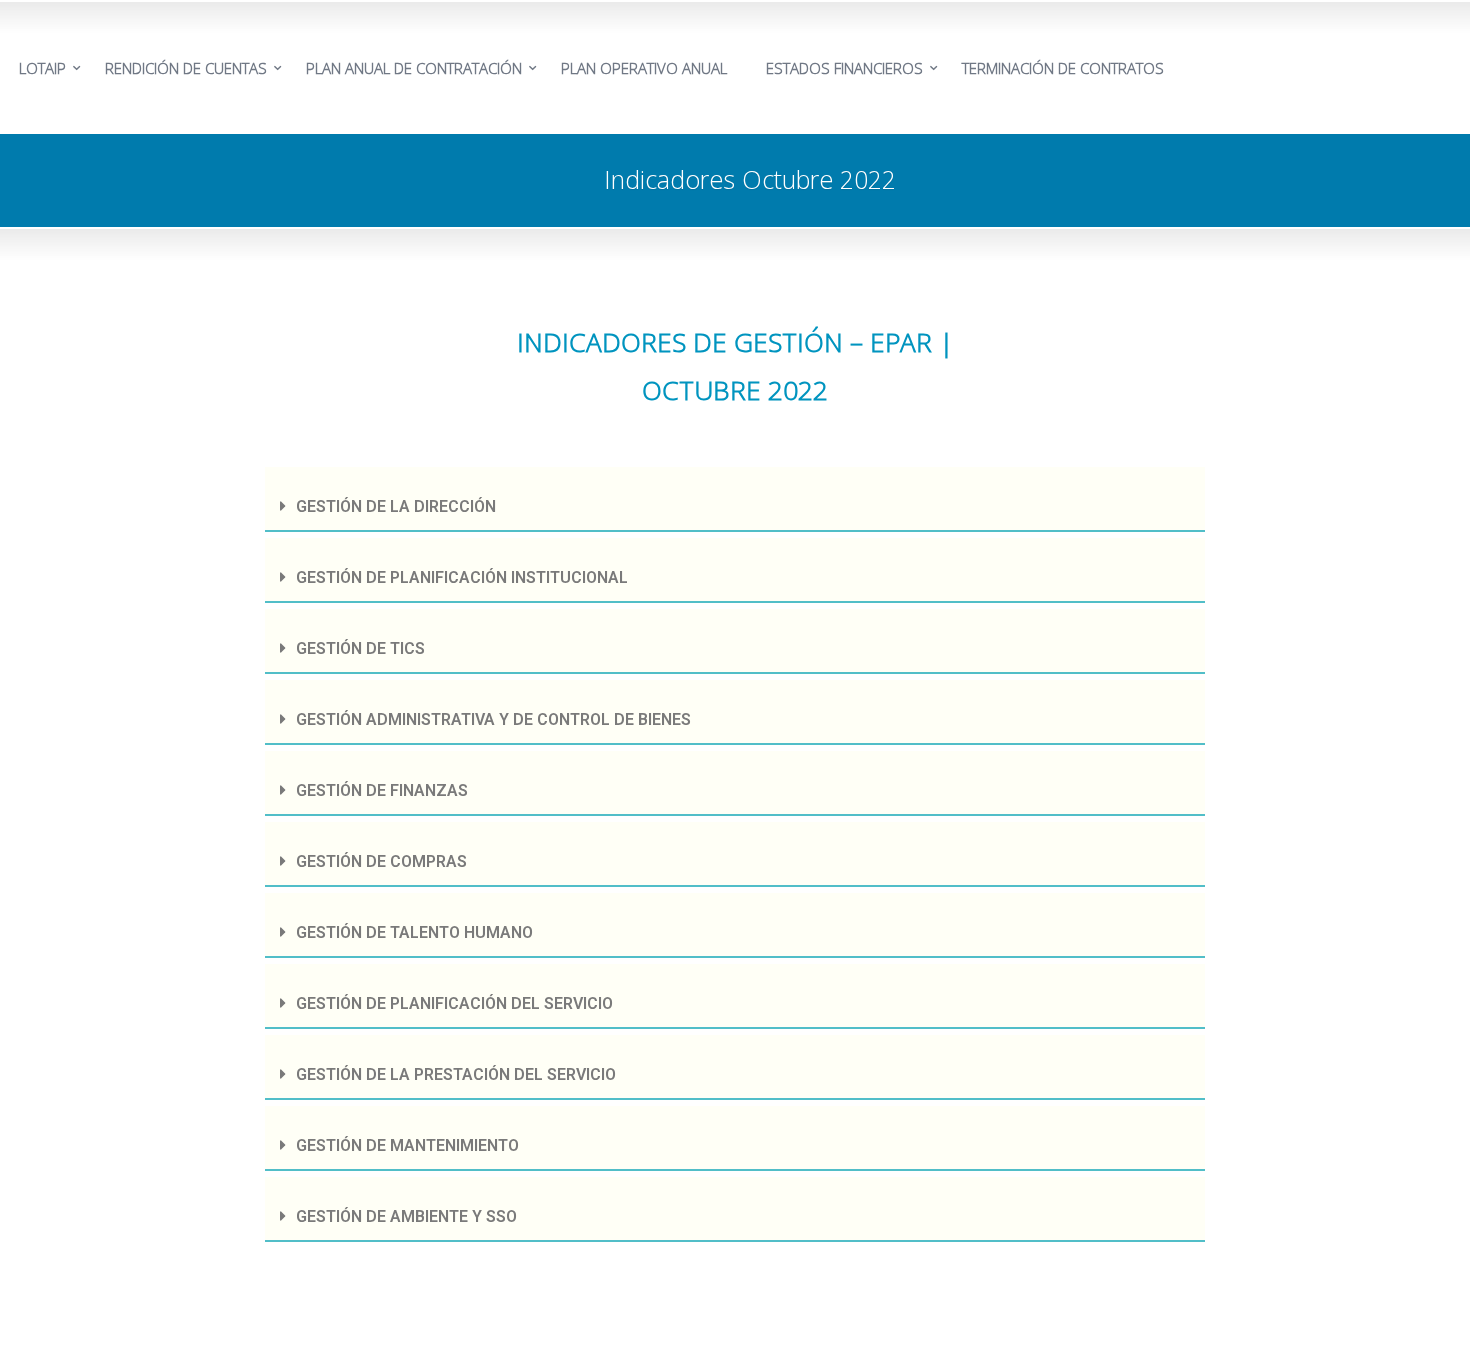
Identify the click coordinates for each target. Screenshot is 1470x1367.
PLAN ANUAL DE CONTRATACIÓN (414, 68)
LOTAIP (42, 68)
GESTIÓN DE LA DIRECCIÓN (396, 506)
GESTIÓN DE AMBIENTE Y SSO (406, 1216)
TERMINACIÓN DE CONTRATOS (1063, 68)
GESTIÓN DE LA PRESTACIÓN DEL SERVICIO (456, 1074)
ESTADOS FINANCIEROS (844, 68)
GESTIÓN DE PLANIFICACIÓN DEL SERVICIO (454, 1003)
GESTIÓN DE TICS (360, 648)
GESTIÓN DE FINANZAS (382, 790)
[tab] (735, 499)
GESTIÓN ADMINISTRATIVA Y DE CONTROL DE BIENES (493, 719)
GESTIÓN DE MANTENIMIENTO (407, 1145)
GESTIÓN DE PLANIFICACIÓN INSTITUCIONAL (462, 577)
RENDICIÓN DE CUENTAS (186, 68)
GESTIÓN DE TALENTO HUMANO (414, 932)
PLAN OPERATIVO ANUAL (644, 68)
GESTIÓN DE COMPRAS (381, 861)
